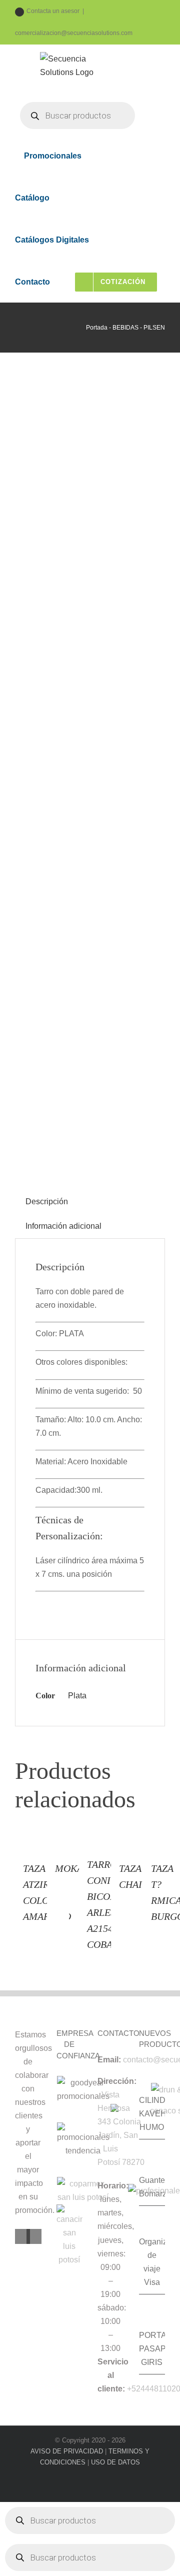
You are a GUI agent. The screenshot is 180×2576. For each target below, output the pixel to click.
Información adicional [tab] (63, 1226)
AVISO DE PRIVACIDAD (67, 2451)
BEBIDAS (125, 328)
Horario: (113, 2186)
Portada (97, 328)
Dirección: (117, 2081)
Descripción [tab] (47, 1201)
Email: (109, 2060)
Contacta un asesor (53, 11)
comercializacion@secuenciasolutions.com (74, 33)
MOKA (69, 1868)
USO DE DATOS (115, 2462)
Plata (77, 1696)
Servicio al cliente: (113, 2375)
